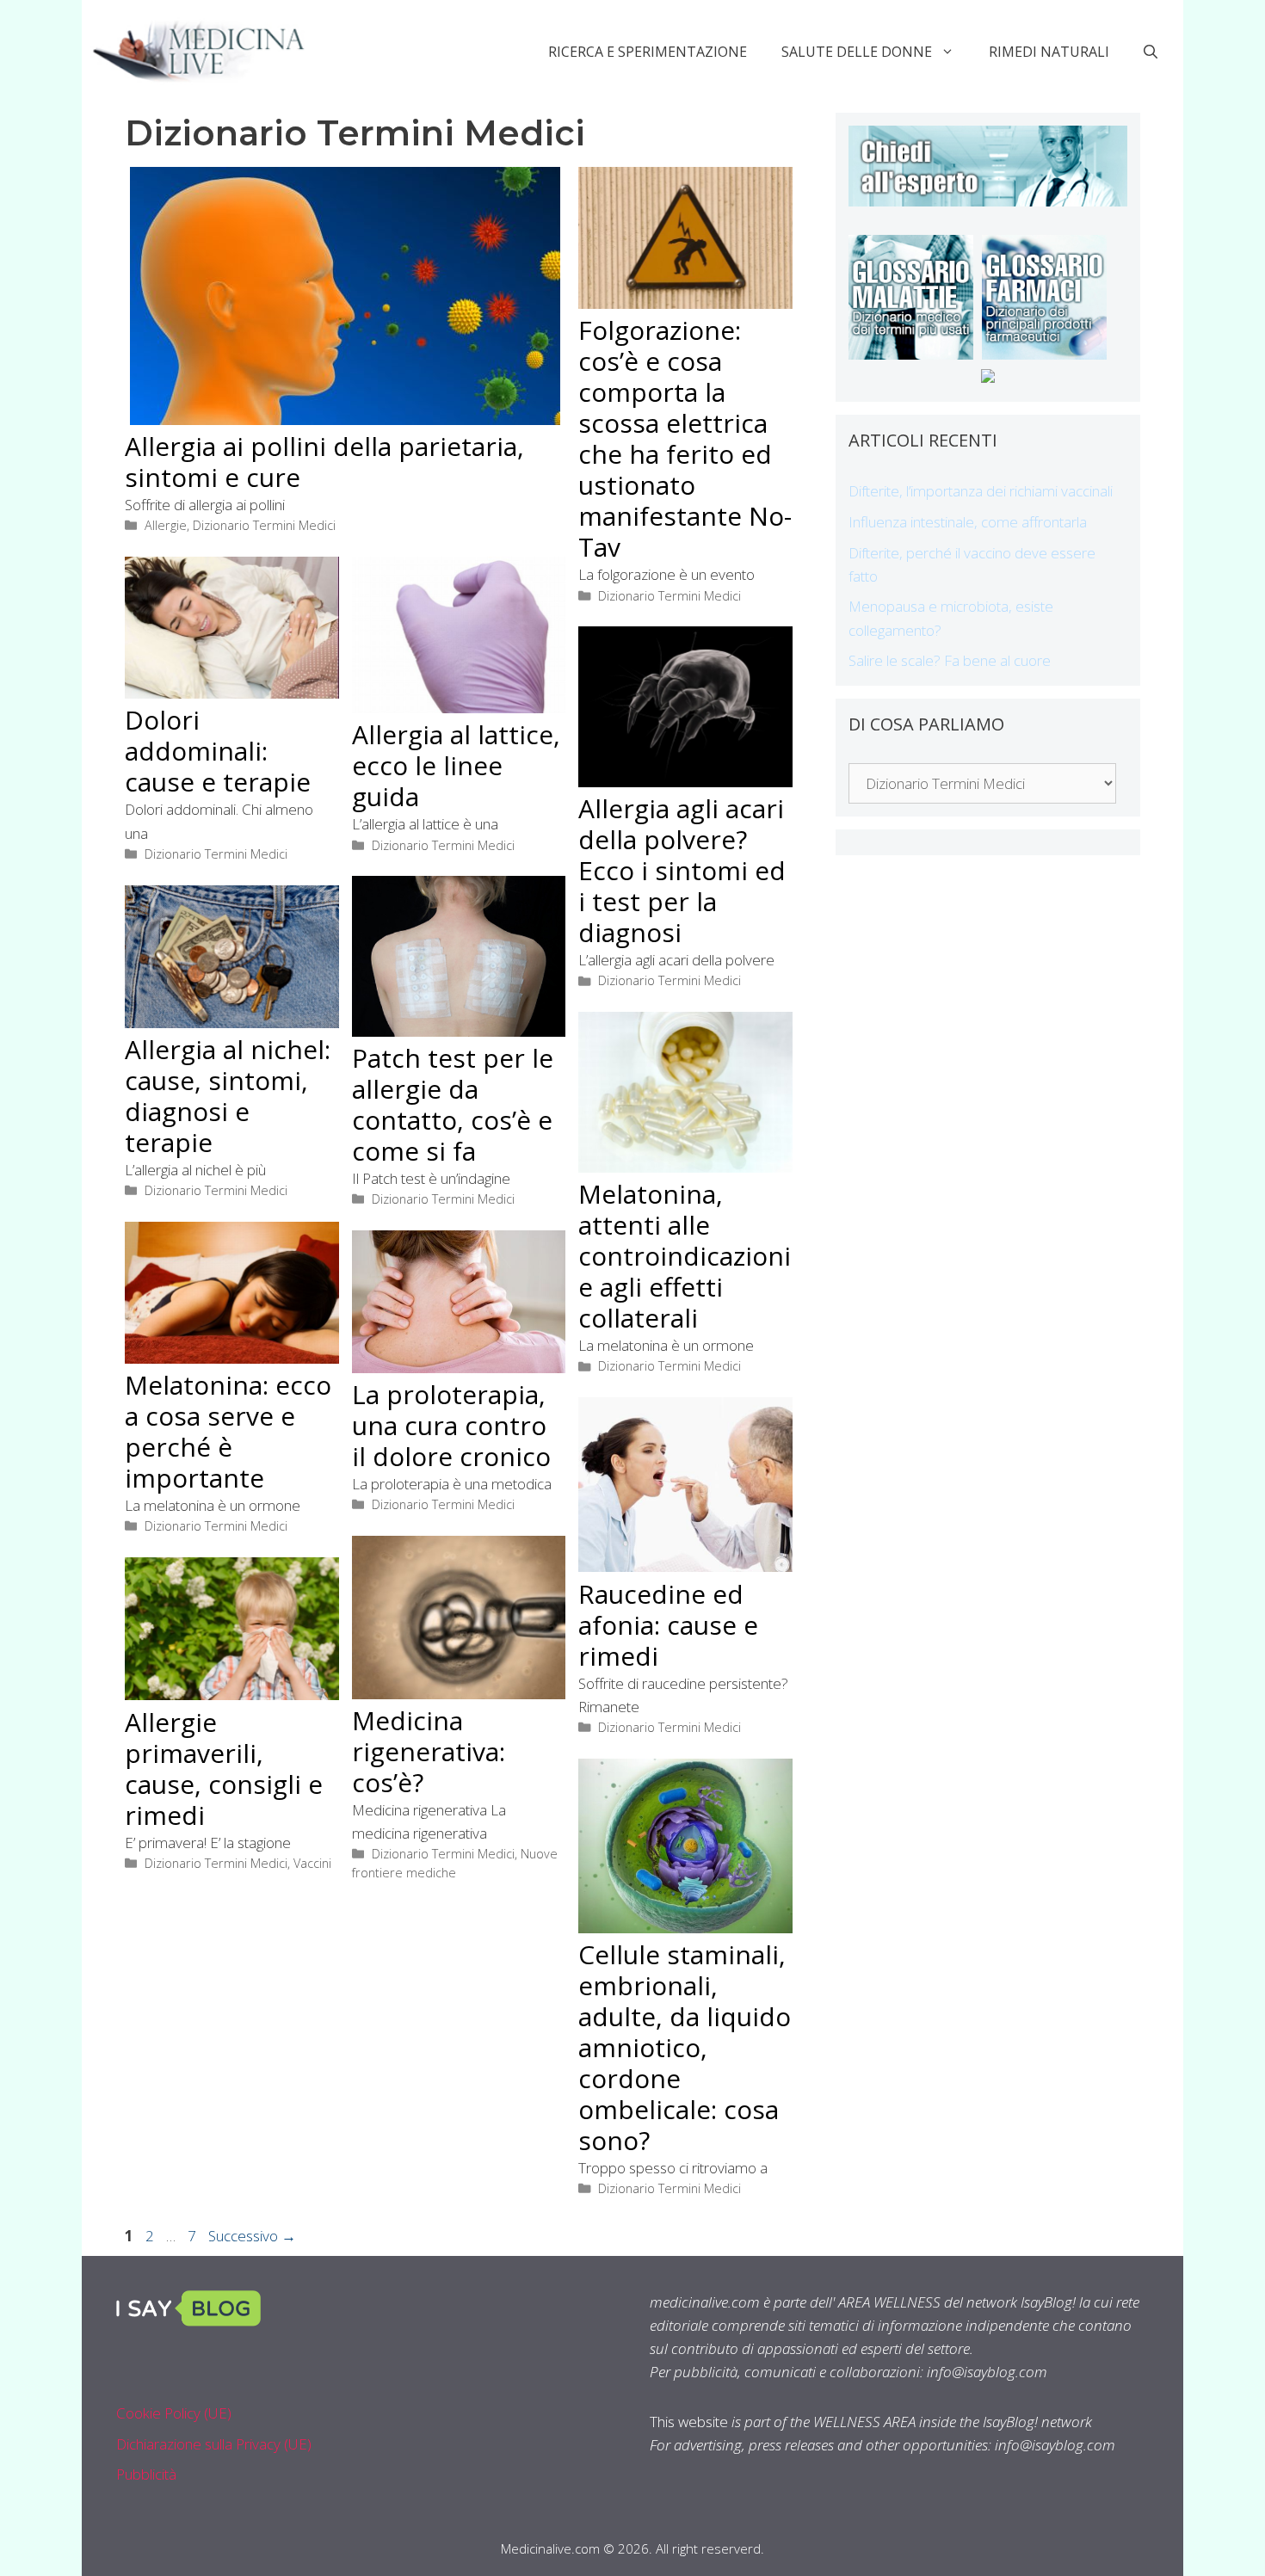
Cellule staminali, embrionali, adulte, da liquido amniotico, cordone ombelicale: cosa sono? (685, 2047)
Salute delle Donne (857, 52)
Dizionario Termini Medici (264, 525)
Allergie (166, 525)
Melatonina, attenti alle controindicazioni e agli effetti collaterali (685, 1256)
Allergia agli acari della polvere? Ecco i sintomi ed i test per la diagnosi (682, 870)
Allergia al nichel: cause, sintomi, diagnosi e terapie (228, 1096)
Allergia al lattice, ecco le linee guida (456, 765)
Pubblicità (146, 2474)
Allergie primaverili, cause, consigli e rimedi (224, 1769)
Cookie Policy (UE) (174, 2413)
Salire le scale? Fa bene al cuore (950, 660)
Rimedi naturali (1049, 52)
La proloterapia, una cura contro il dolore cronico (451, 1425)
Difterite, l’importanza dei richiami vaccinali (981, 491)
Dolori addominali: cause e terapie (218, 751)
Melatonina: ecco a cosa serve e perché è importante (228, 1431)
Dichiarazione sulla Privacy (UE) (214, 2444)
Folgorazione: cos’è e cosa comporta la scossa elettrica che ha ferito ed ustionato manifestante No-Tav (685, 438)
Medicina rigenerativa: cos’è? (429, 1751)
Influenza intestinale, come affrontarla (968, 522)
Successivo (252, 2236)
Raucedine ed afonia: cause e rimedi (668, 1625)
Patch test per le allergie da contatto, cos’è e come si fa (453, 1104)
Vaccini (312, 1863)
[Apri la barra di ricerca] (1151, 52)
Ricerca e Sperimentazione (648, 52)
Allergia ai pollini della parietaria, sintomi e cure (324, 462)
